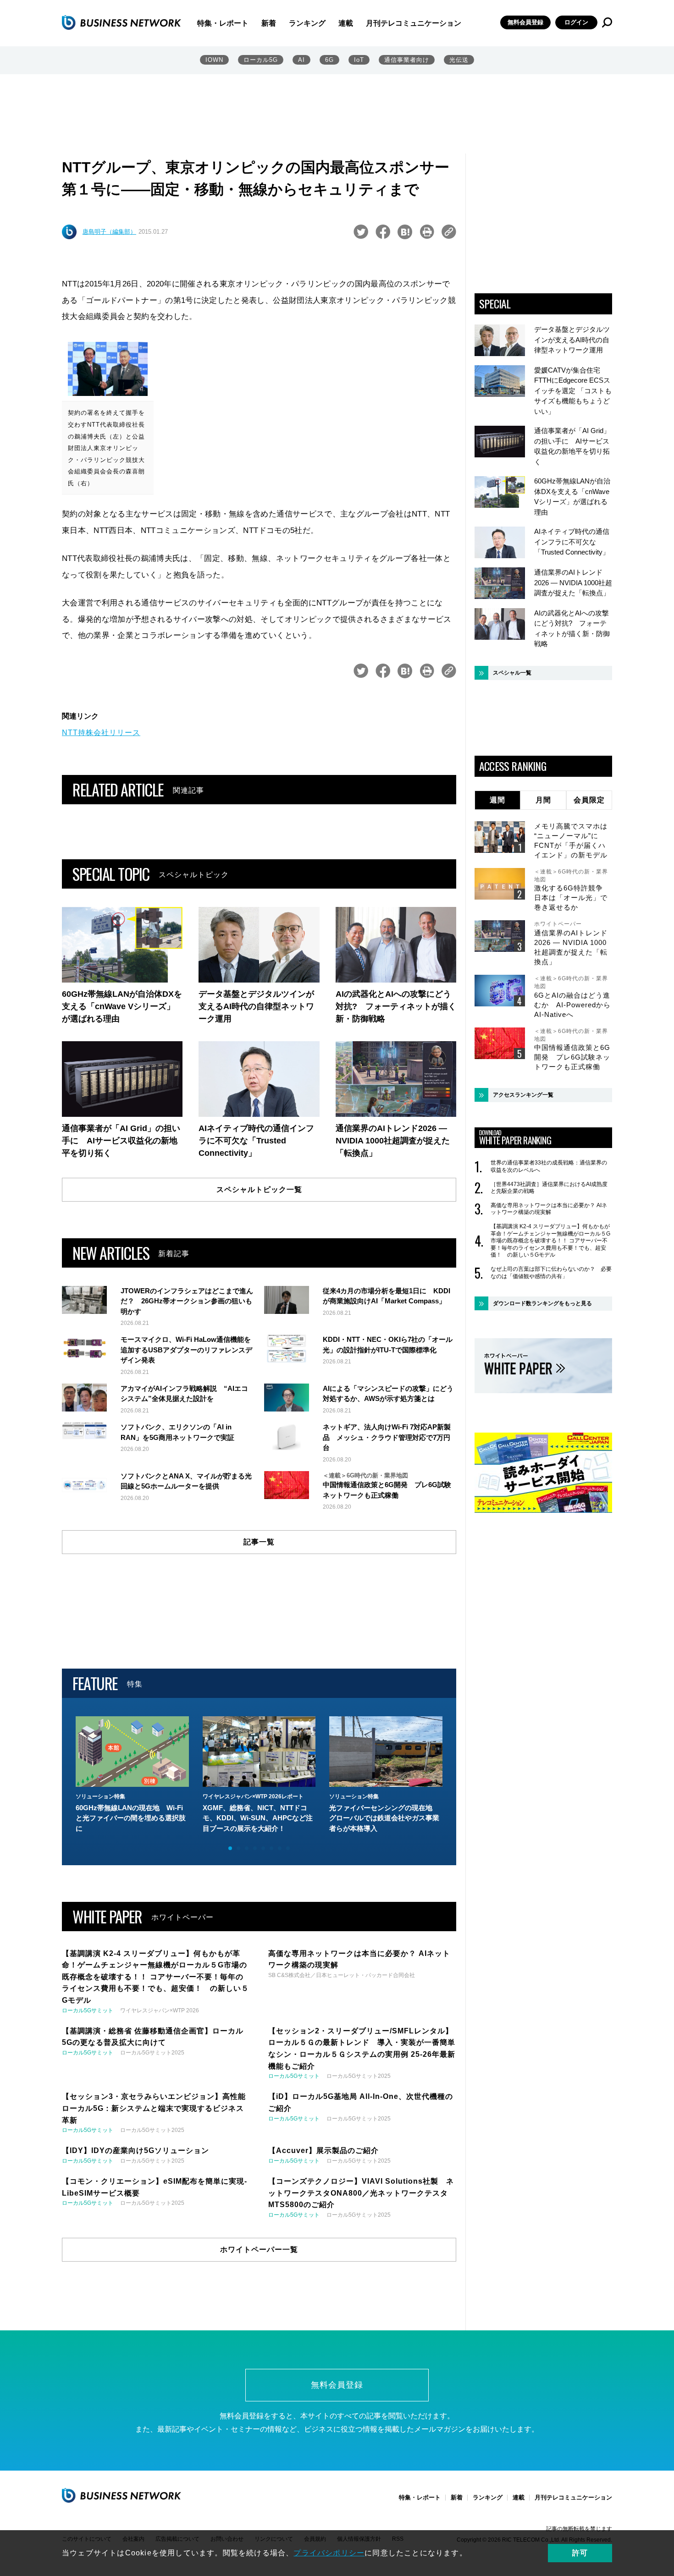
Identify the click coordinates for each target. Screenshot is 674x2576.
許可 (580, 2553)
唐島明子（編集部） (109, 232)
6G (329, 60)
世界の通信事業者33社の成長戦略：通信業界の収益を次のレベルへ (549, 1166)
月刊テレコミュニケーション (414, 23)
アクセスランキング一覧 (523, 1095)
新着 (269, 23)
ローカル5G (261, 60)
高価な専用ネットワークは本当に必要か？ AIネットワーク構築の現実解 (549, 1209)
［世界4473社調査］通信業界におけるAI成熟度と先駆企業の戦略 (549, 1188)
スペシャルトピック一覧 (259, 1189)
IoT (359, 60)
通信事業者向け (407, 60)
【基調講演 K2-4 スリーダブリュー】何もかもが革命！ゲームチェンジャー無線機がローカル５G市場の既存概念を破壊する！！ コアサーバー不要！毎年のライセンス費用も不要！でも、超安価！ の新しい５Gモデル (550, 1241)
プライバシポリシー (329, 2553)
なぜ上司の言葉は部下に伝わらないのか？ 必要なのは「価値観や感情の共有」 (551, 1273)
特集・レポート (223, 23)
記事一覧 (259, 1542)
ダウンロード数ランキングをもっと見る (542, 1303)
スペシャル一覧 (512, 673)
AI (301, 60)
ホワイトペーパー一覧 (259, 2249)
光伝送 (459, 60)
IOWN (214, 60)
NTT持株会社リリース (101, 733)
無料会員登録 (525, 22)
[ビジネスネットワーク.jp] (122, 22)
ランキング (307, 23)
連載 (346, 23)
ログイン (576, 22)
